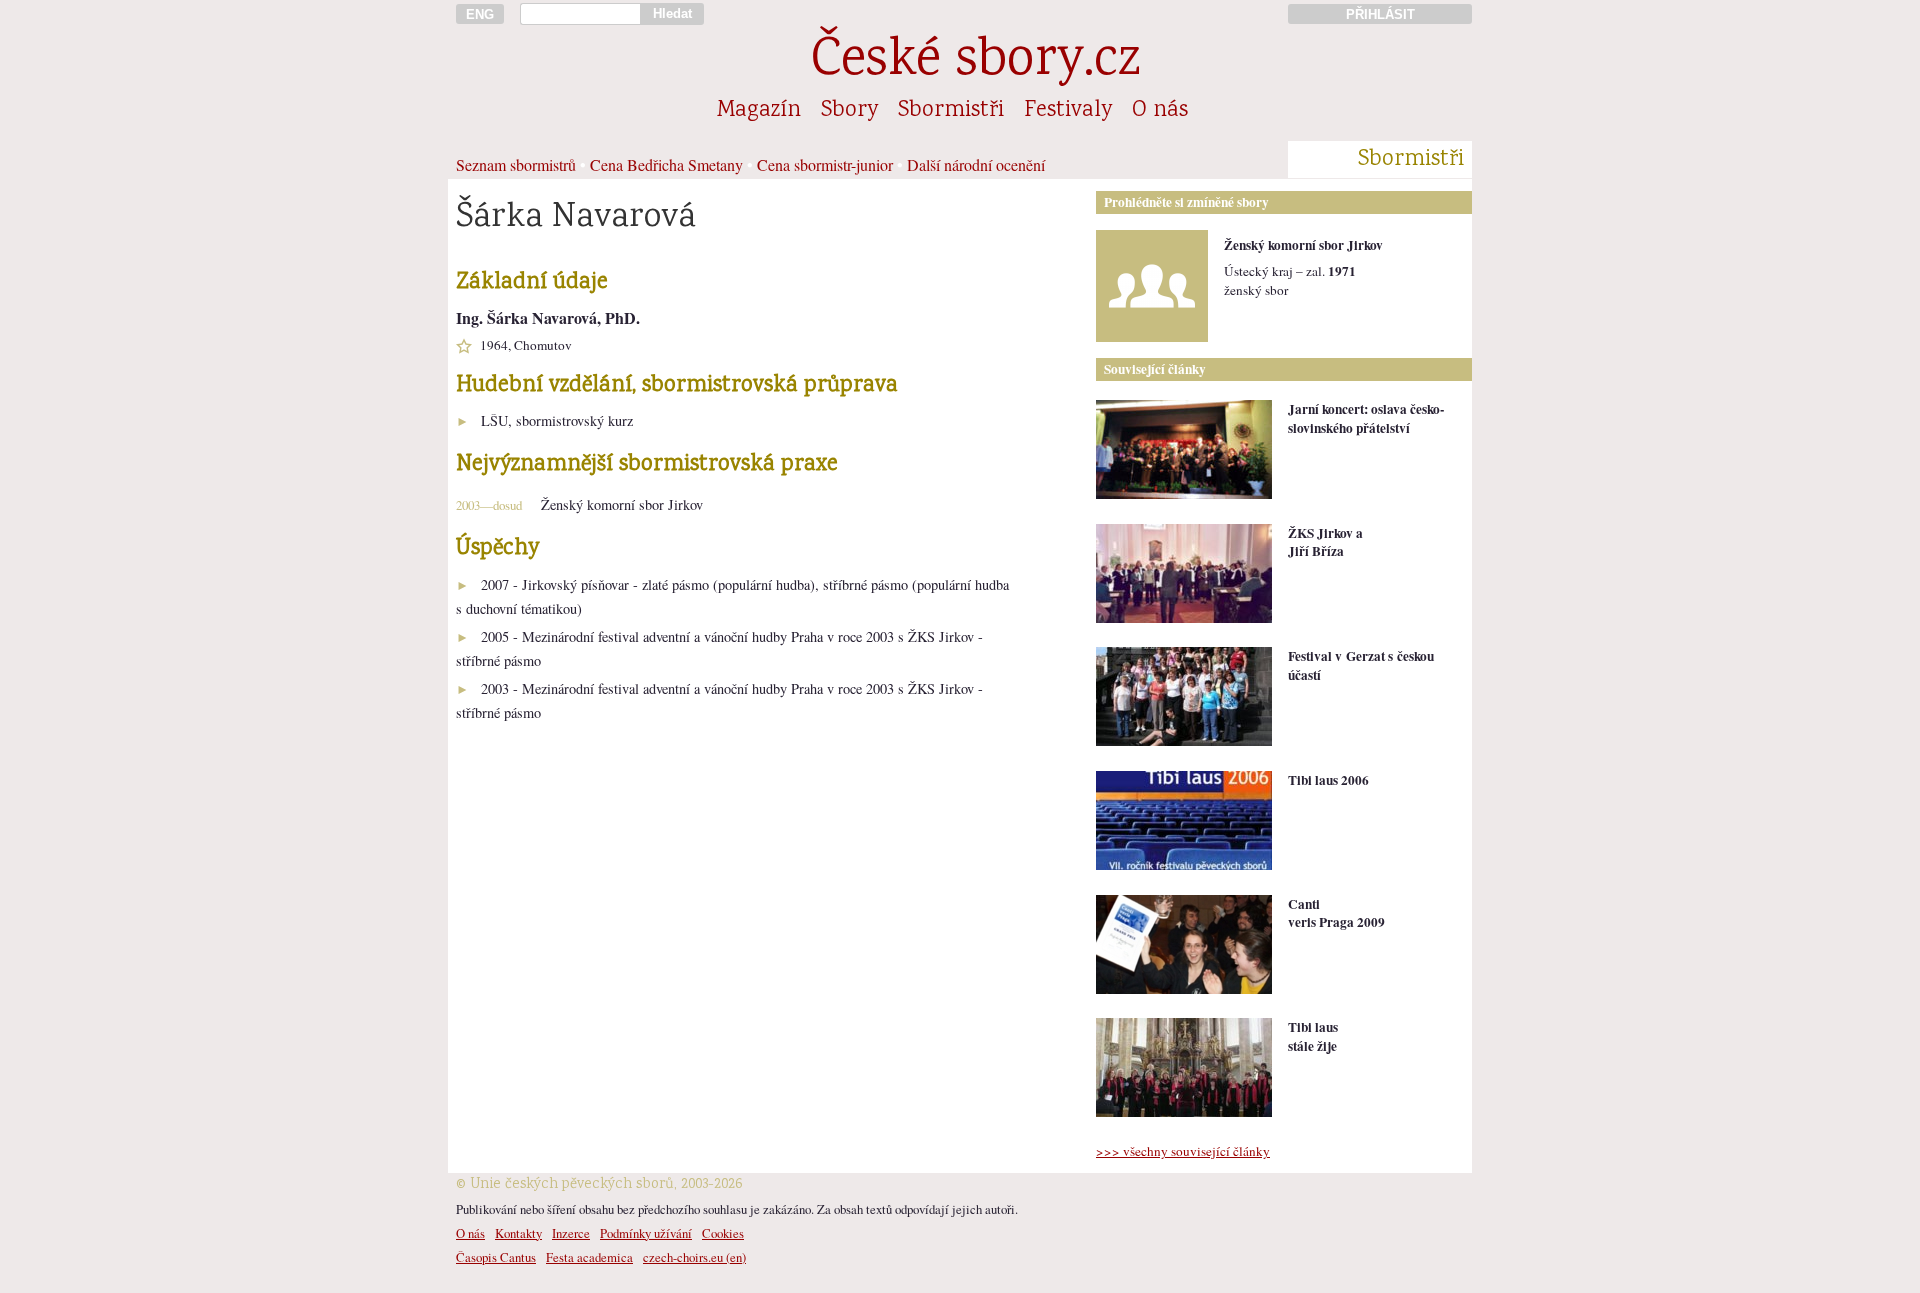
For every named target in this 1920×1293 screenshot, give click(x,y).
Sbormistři (951, 111)
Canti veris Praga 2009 (1336, 913)
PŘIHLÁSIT (1380, 14)
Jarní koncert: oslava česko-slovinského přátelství (1366, 418)
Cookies (723, 1233)
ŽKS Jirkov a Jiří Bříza (1325, 542)
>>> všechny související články (1183, 1151)
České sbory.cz (975, 62)
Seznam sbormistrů (516, 164)
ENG (480, 14)
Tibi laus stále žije (1313, 1036)
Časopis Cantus (496, 1257)
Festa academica (589, 1257)
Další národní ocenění (976, 164)
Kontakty (518, 1233)
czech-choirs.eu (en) (694, 1257)
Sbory (849, 111)
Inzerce (571, 1233)
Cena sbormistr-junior (825, 164)
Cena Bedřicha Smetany (666, 164)
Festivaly (1068, 111)
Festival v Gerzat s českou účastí (1361, 665)
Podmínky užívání (646, 1233)
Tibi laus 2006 (1328, 780)
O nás (1160, 111)
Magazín (759, 111)
